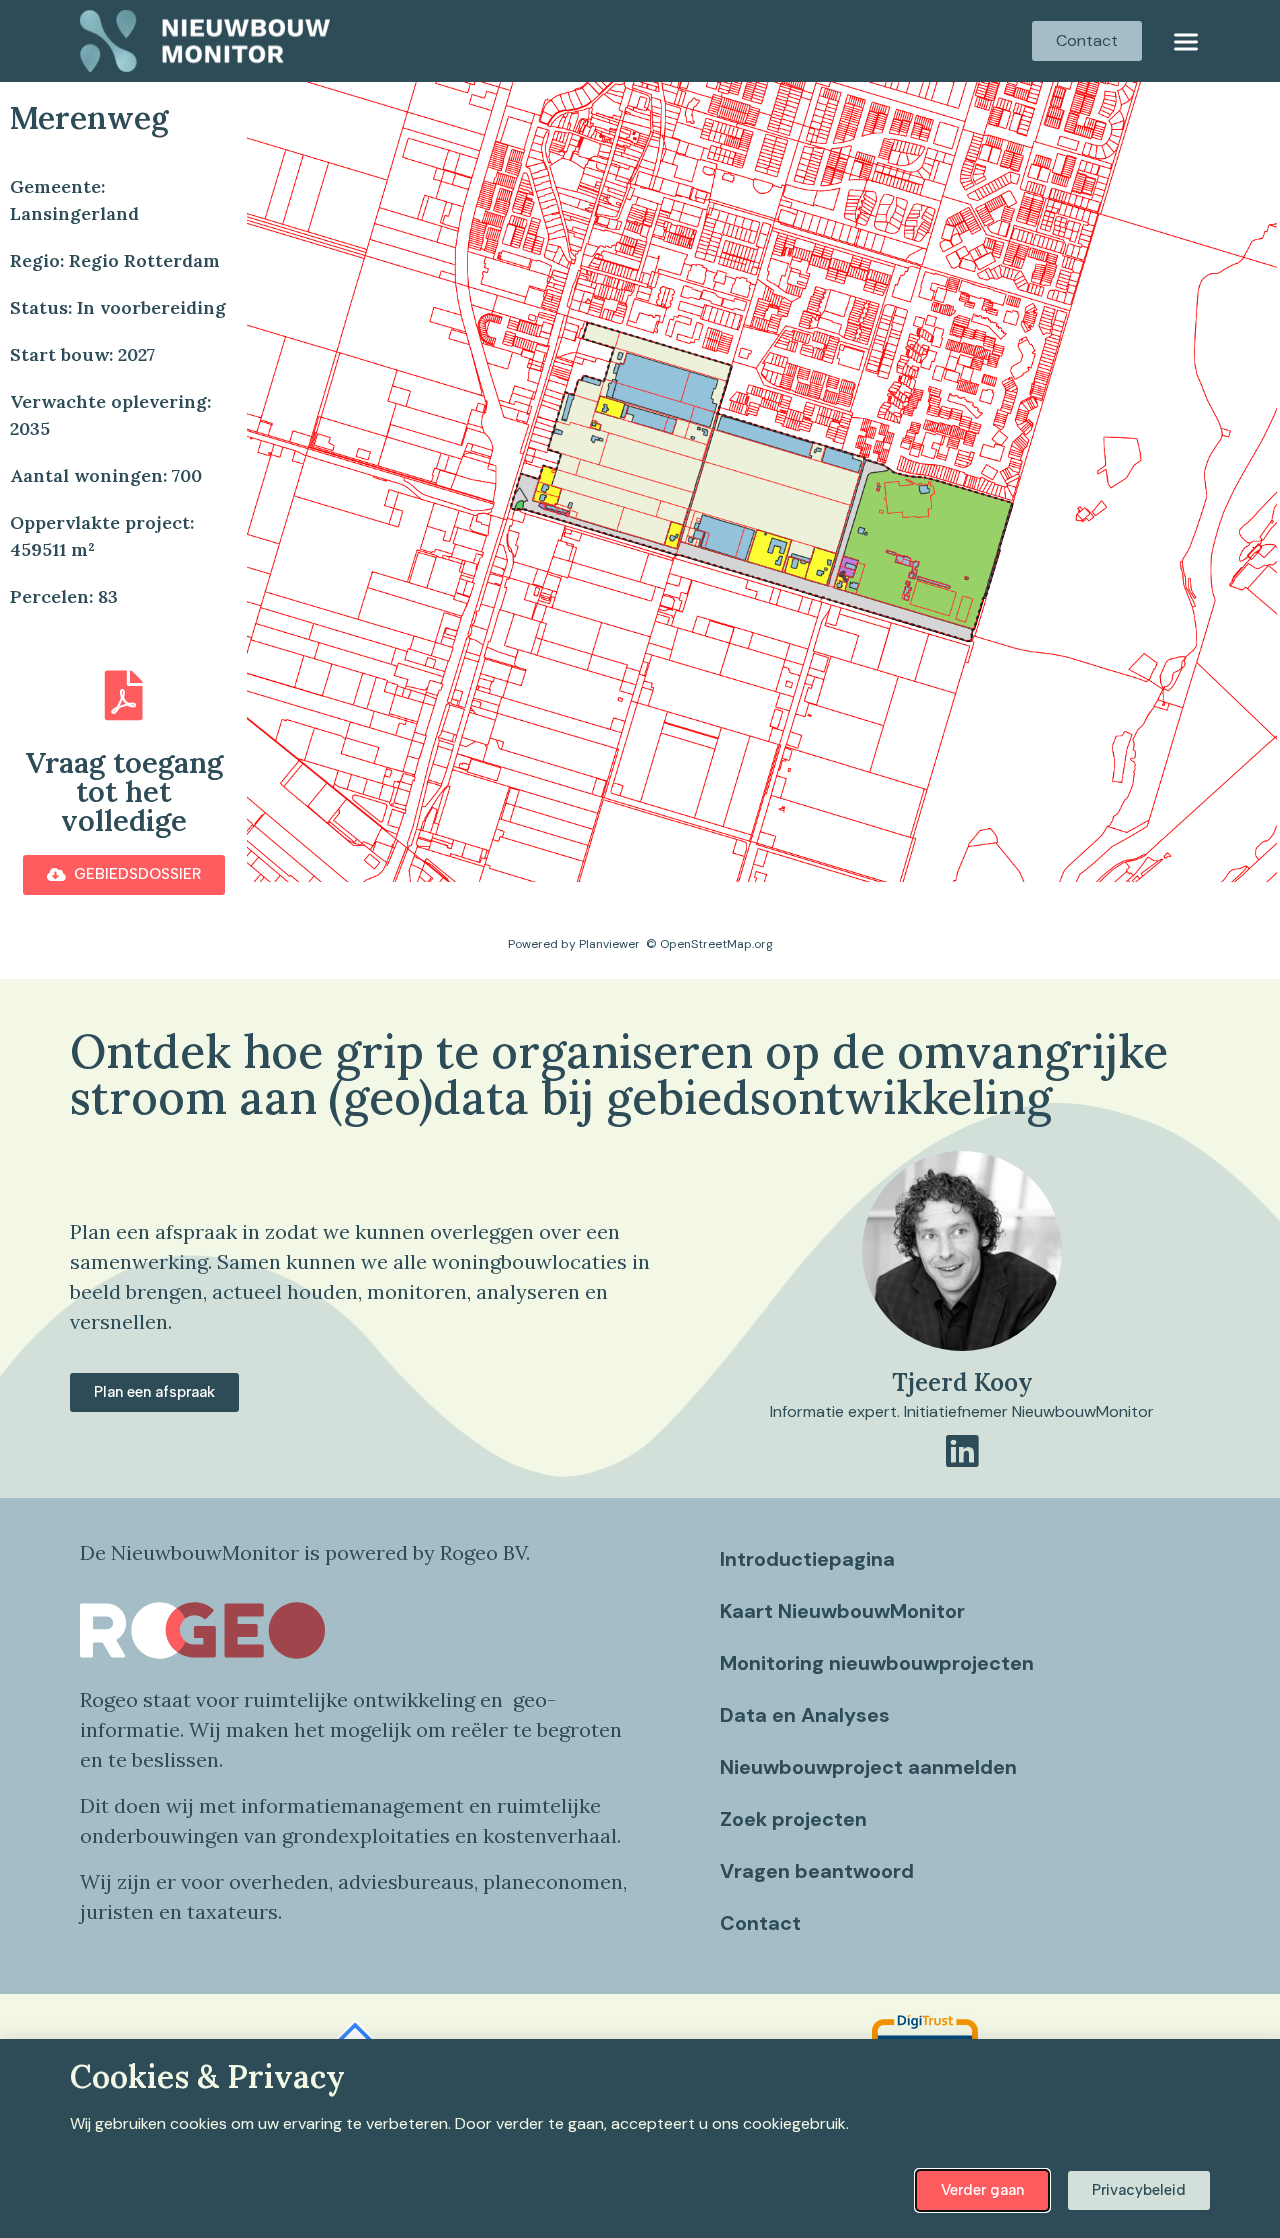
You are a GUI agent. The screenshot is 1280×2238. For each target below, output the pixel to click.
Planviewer (609, 944)
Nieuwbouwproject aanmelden (868, 1767)
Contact (760, 1923)
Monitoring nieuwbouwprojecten (877, 1663)
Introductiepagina (807, 1559)
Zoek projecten (793, 1819)
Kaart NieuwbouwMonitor (842, 1611)
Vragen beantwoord (817, 1871)
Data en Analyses (805, 1715)
